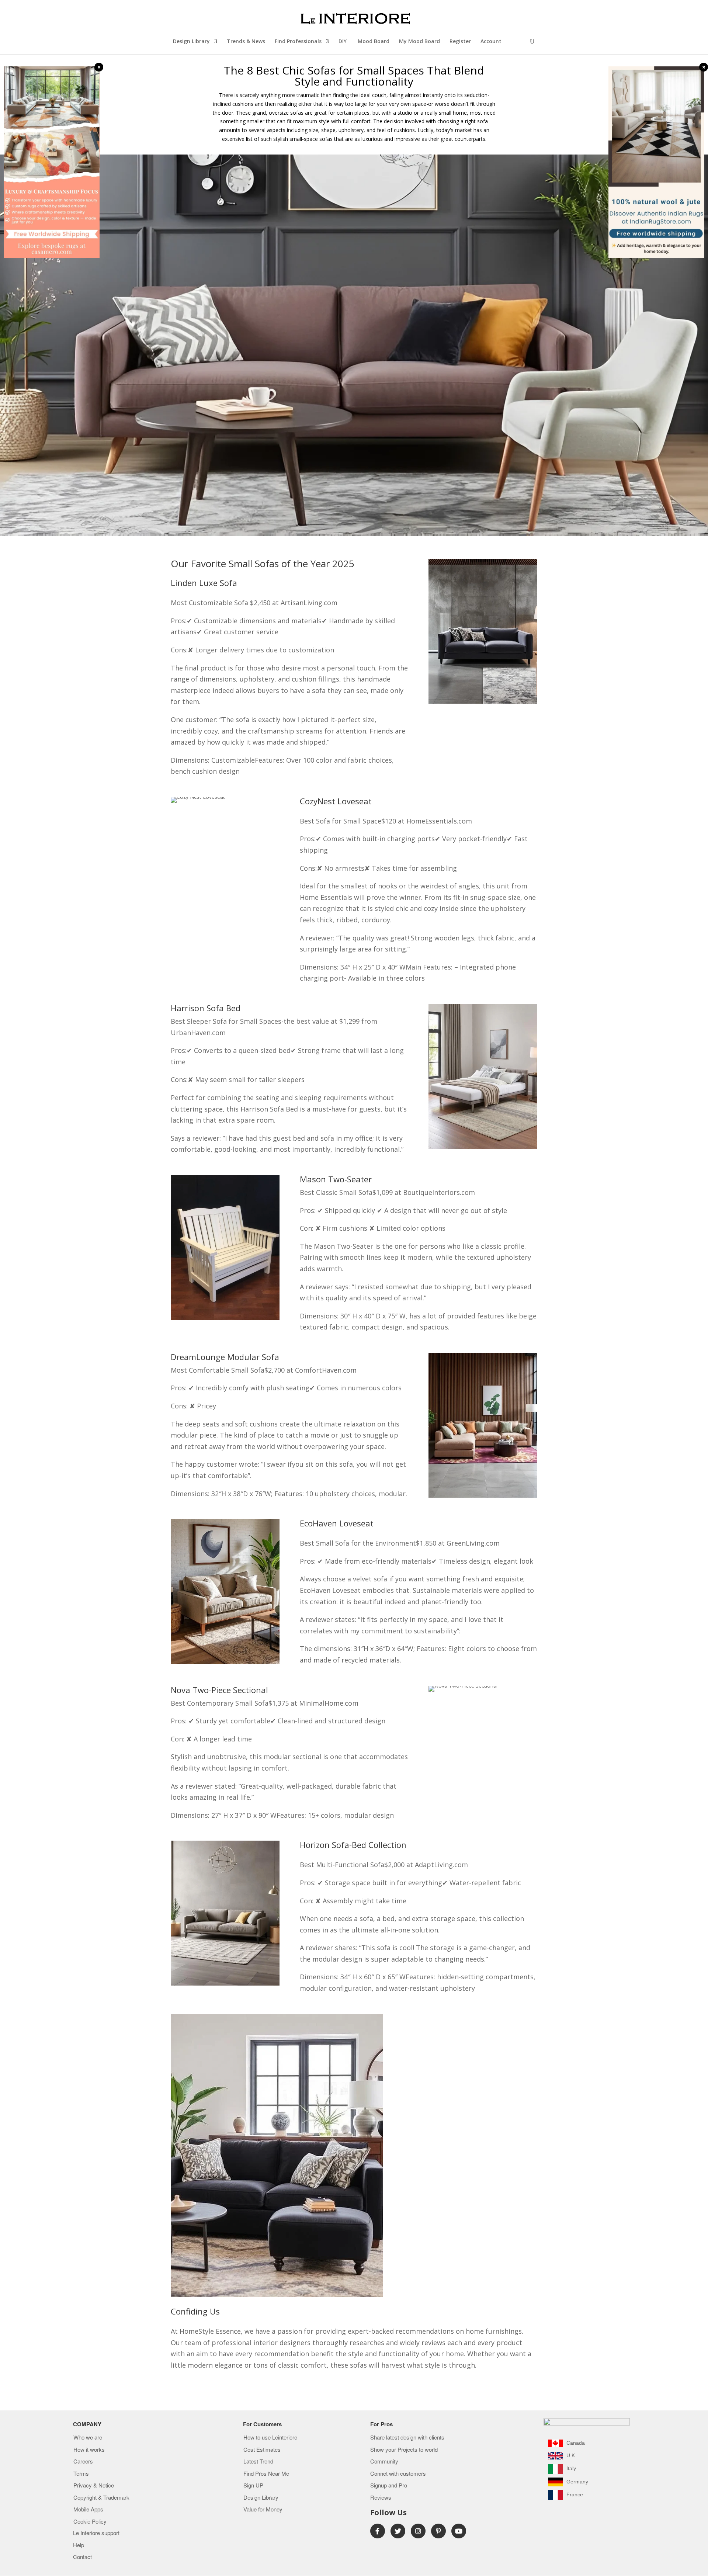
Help (79, 2545)
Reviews (381, 2498)
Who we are (88, 2438)
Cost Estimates (262, 2450)
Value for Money (263, 2510)
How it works (89, 2450)
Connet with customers (398, 2474)
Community (384, 2462)
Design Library (191, 42)
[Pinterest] (438, 2531)
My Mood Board (419, 42)
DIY (343, 42)
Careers (83, 2462)
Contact (82, 2557)
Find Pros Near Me (266, 2474)
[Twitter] (398, 2531)
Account (491, 42)
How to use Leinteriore (270, 2438)
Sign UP (253, 2486)
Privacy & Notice (94, 2486)
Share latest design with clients (407, 2438)
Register (460, 42)
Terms (81, 2474)
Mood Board (374, 42)
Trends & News (246, 42)
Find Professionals (298, 42)
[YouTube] (459, 2531)
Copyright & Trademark (101, 2498)
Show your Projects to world (404, 2450)
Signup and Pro (389, 2486)
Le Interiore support (96, 2533)
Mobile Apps (88, 2510)
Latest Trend (258, 2462)
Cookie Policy (90, 2522)
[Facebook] (378, 2531)
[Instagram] (418, 2531)
